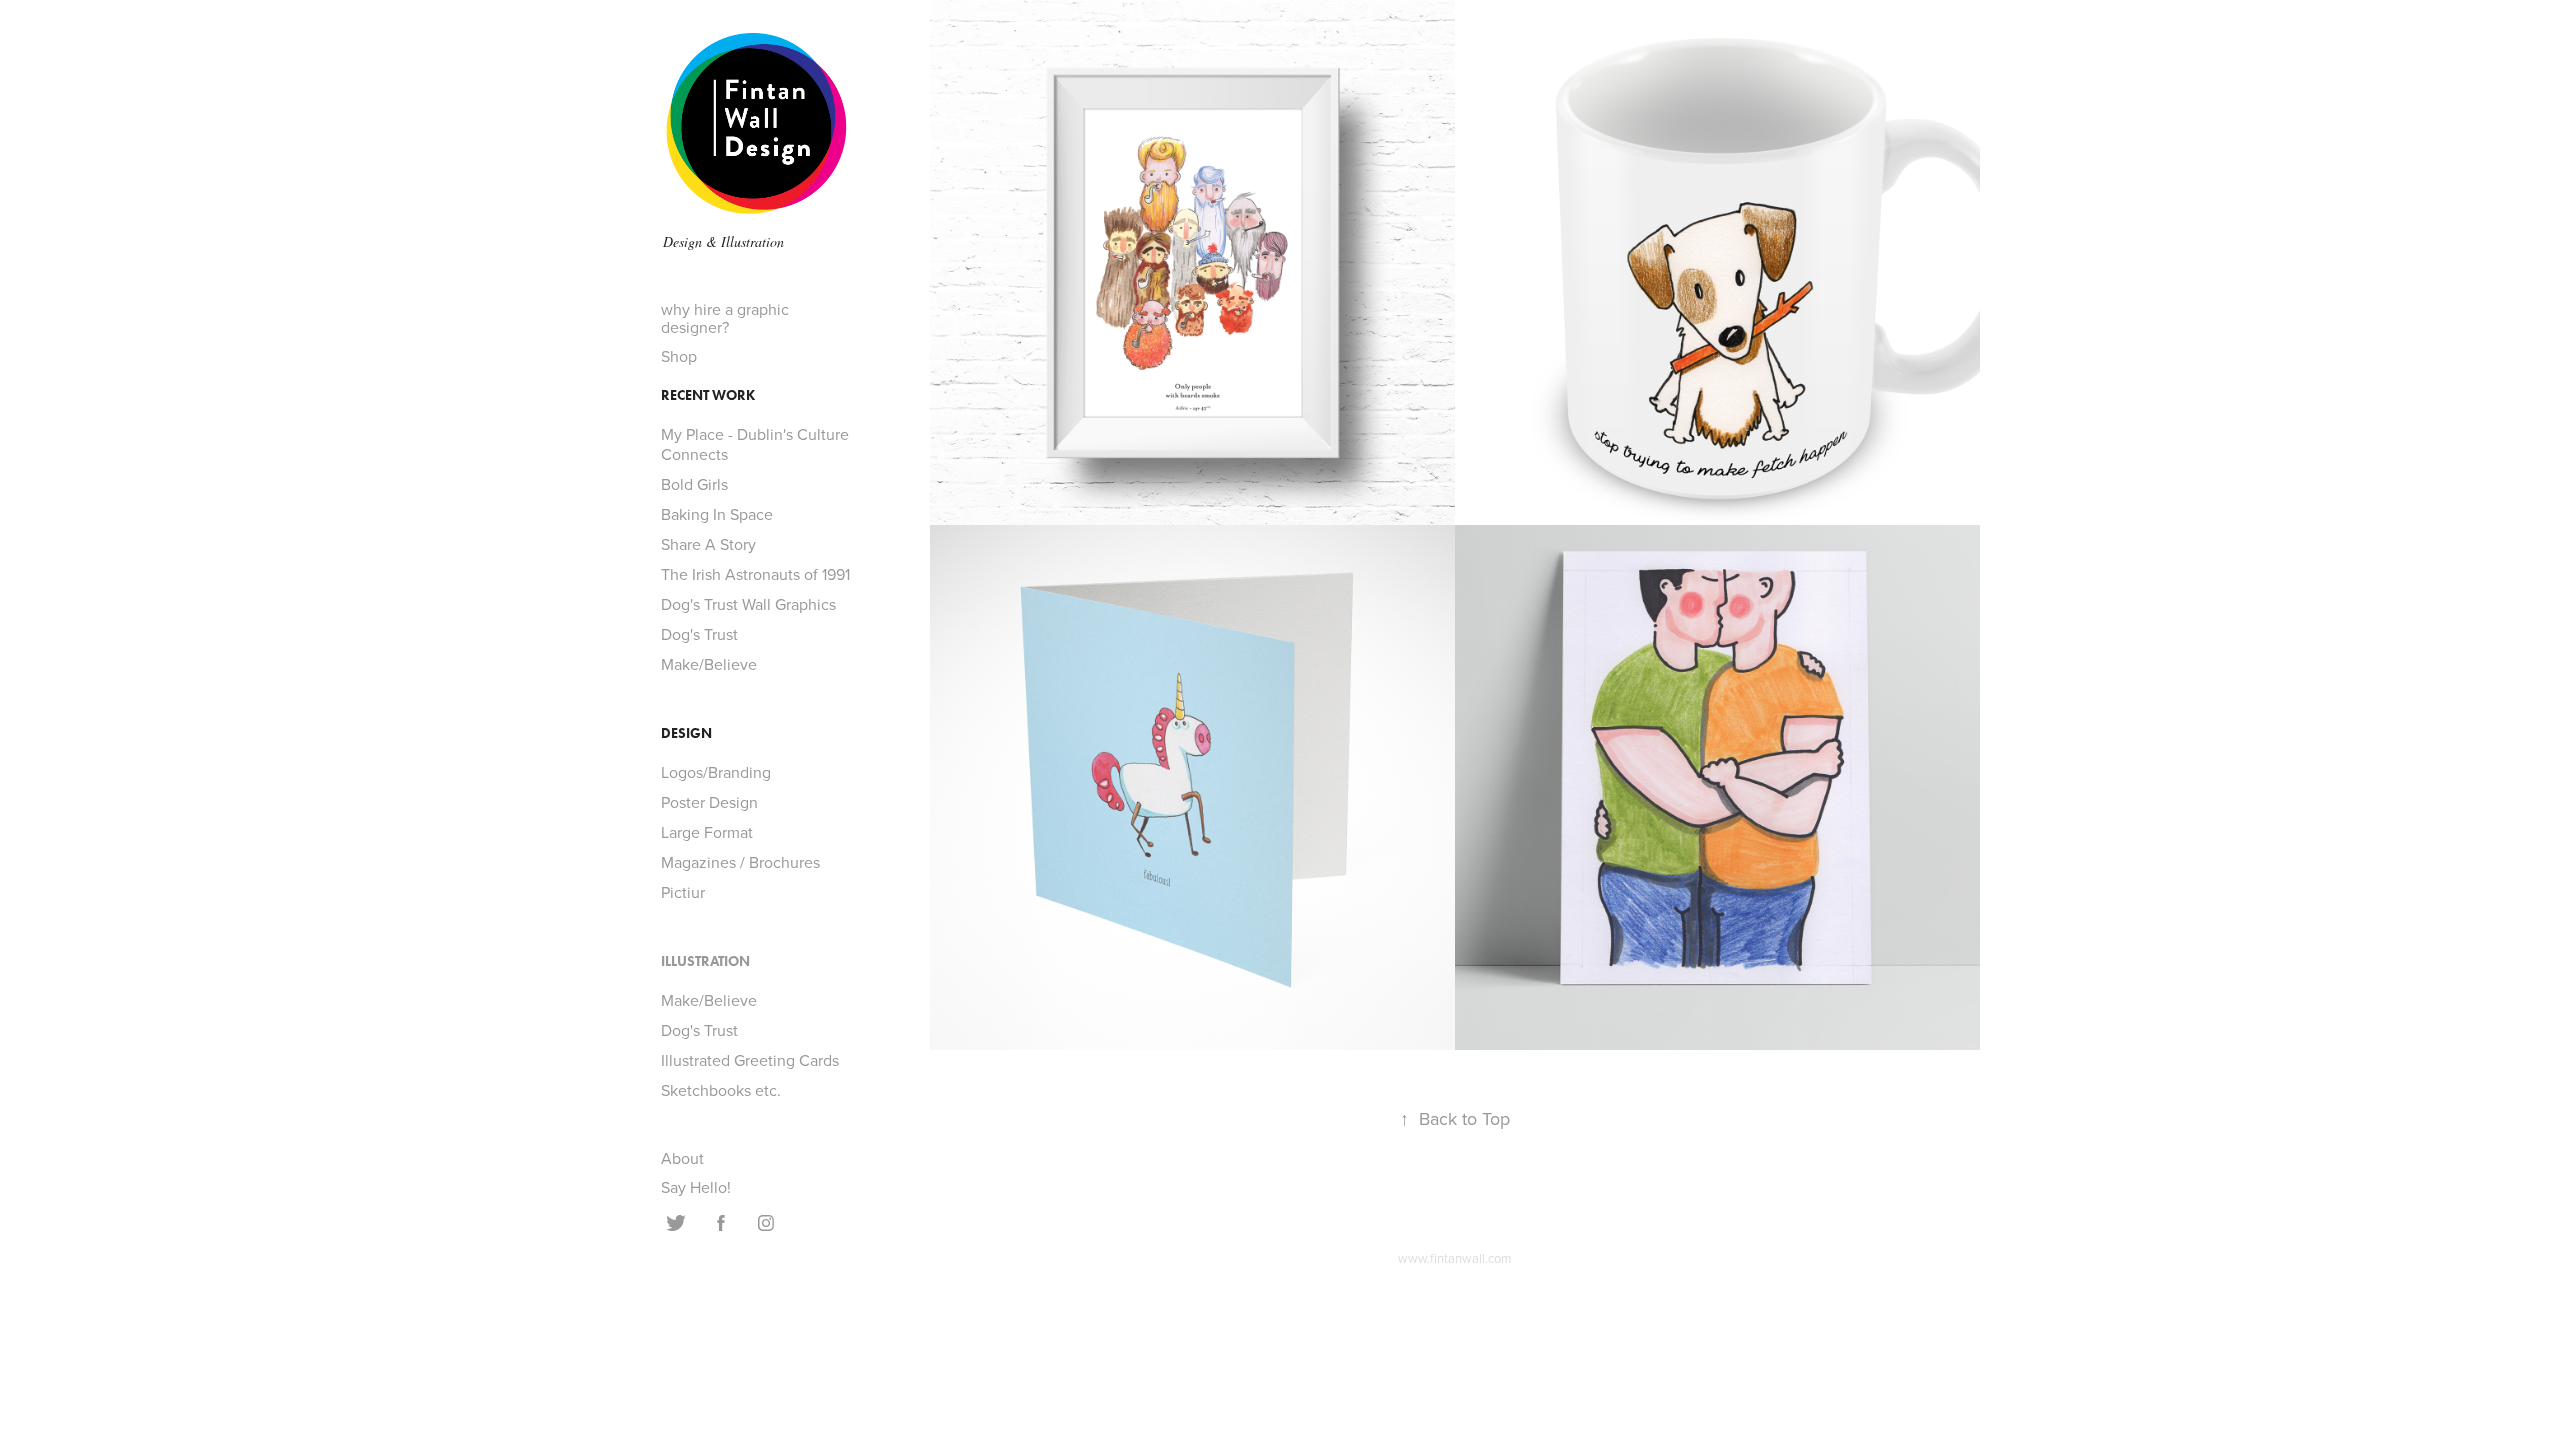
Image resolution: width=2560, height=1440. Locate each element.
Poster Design (709, 802)
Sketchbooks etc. (721, 1090)
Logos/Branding (716, 772)
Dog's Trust (699, 634)
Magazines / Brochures (740, 862)
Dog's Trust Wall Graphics (748, 604)
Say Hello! (696, 1187)
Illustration (705, 961)
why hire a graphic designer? (725, 318)
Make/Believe (709, 664)
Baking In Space (717, 514)
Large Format (707, 832)
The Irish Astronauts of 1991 (755, 574)
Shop (679, 356)
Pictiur (683, 892)
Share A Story (708, 544)
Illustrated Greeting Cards (750, 1060)
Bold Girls (694, 484)
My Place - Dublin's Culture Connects (755, 444)
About (682, 1158)
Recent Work (708, 395)
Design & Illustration (723, 241)
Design (686, 733)
